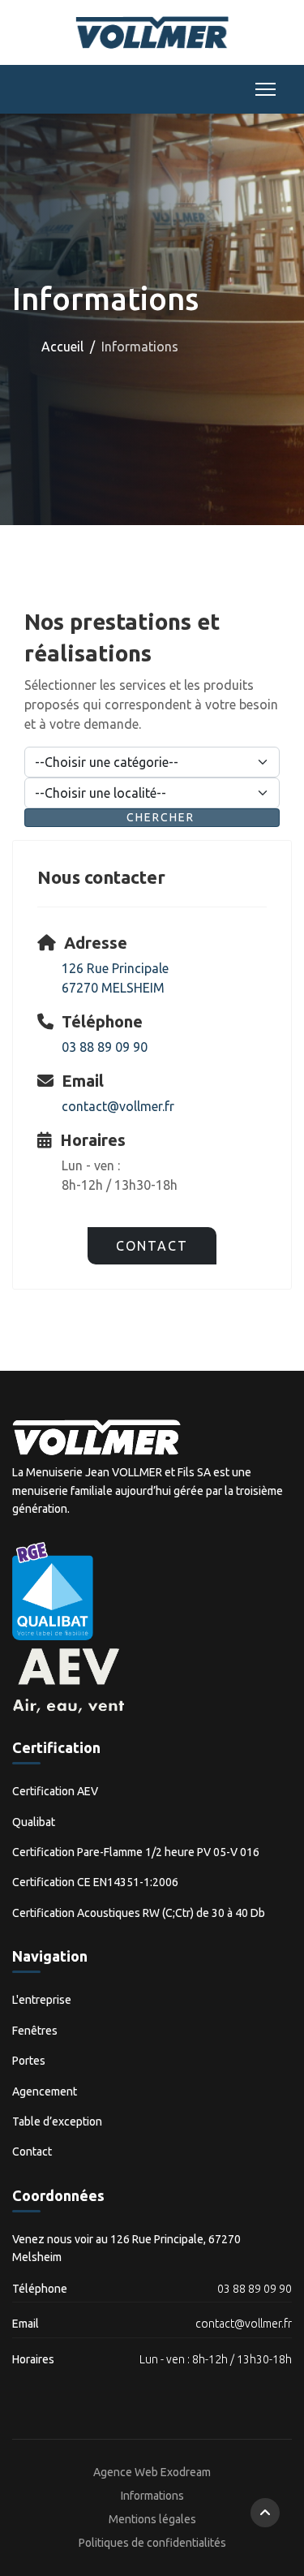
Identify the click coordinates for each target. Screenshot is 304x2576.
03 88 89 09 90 (105, 1047)
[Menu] (262, 89)
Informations (152, 2496)
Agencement (45, 2091)
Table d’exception (57, 2122)
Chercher (161, 817)
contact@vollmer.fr (118, 1106)
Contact (152, 1246)
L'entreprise (42, 2000)
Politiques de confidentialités (152, 2543)
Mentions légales (152, 2519)
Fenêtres (35, 2031)
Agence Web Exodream (152, 2472)
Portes (29, 2061)
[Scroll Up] (265, 2513)
